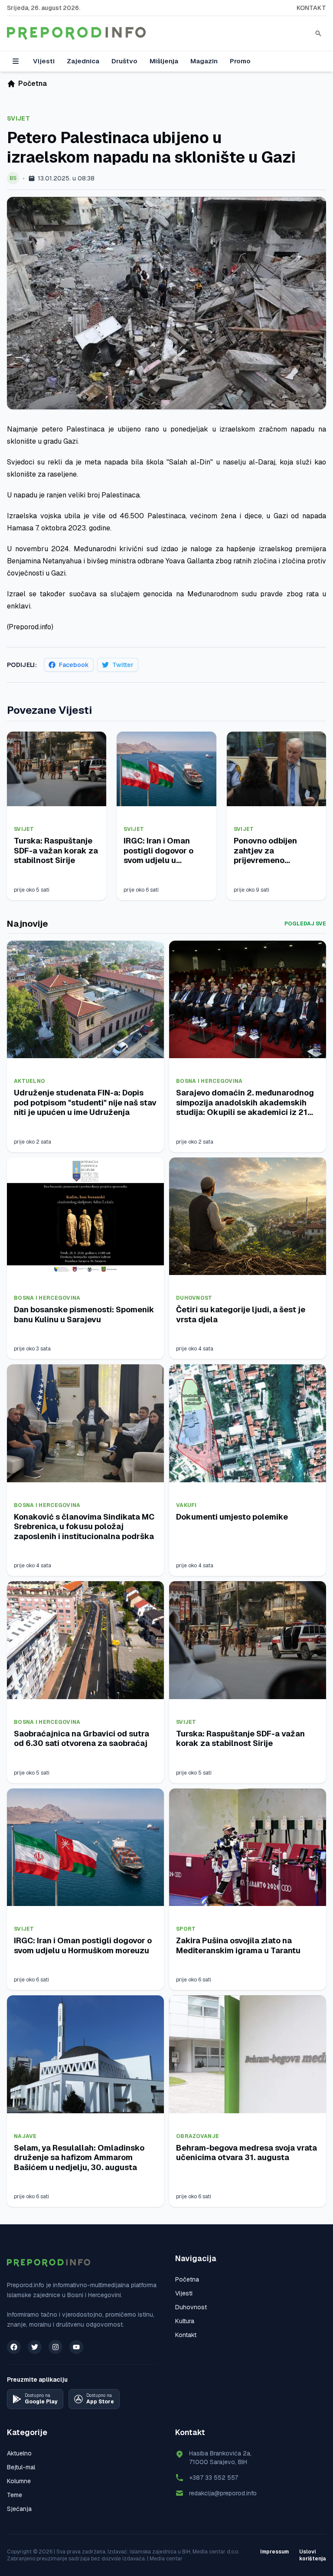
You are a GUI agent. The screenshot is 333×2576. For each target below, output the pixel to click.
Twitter (123, 665)
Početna (187, 2279)
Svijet (18, 118)
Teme (15, 2495)
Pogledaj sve (305, 924)
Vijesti (44, 61)
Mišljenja (164, 61)
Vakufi (186, 1505)
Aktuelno (29, 1081)
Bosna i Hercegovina (209, 1081)
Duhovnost (194, 1298)
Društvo (124, 61)
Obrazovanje (198, 2136)
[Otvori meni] (16, 61)
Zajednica (83, 61)
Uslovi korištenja (313, 2555)
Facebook (74, 665)
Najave (25, 2136)
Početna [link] (33, 83)
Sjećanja (19, 2509)
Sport (186, 1929)
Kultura (185, 2321)
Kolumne (19, 2481)
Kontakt (311, 8)
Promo (240, 61)
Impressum (274, 2552)
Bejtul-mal (21, 2467)
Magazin (204, 61)
